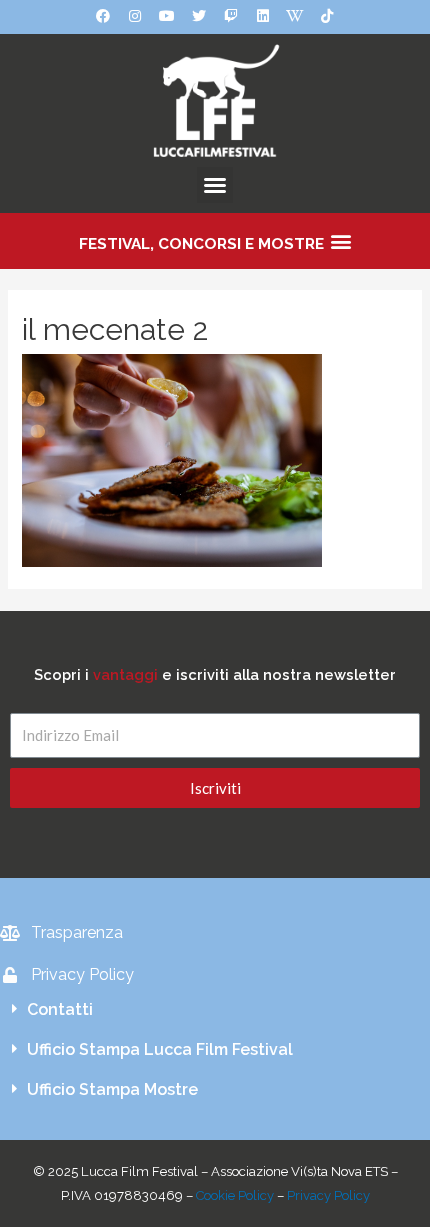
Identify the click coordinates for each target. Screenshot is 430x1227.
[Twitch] (231, 16)
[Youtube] (167, 16)
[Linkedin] (263, 16)
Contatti (60, 1009)
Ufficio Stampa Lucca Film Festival (160, 1049)
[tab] (215, 1010)
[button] (215, 185)
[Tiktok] (327, 16)
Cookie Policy (235, 1195)
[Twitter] (199, 16)
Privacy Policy (328, 1195)
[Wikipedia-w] (295, 16)
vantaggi (125, 674)
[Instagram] (135, 16)
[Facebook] (103, 16)
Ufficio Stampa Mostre (112, 1089)
